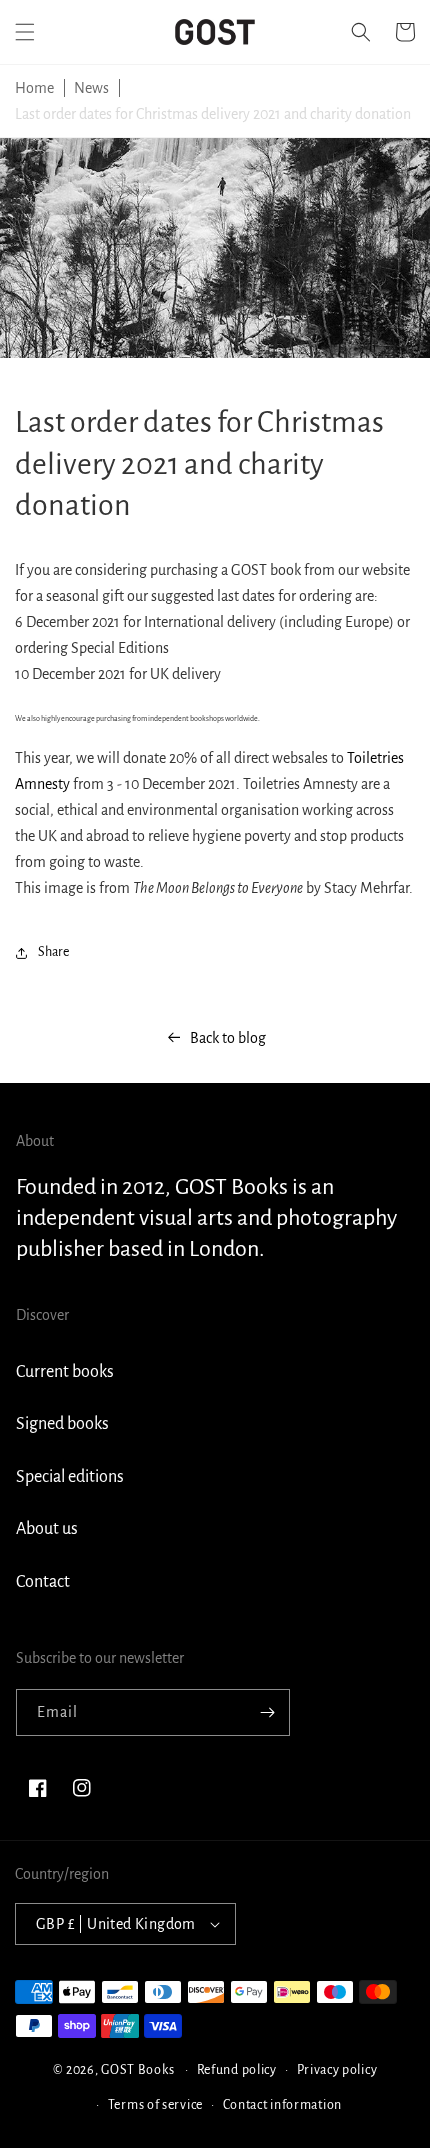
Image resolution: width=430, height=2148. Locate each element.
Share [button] (53, 952)
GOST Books (137, 2070)
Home (34, 88)
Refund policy (237, 2070)
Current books (65, 1372)
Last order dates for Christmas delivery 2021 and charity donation (213, 114)
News (91, 88)
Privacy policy (337, 2070)
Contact (43, 1582)
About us (47, 1529)
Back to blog (228, 1038)
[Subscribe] (267, 1712)
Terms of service (155, 2105)
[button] (25, 32)
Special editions (70, 1477)
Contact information (282, 2105)
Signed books (62, 1424)
